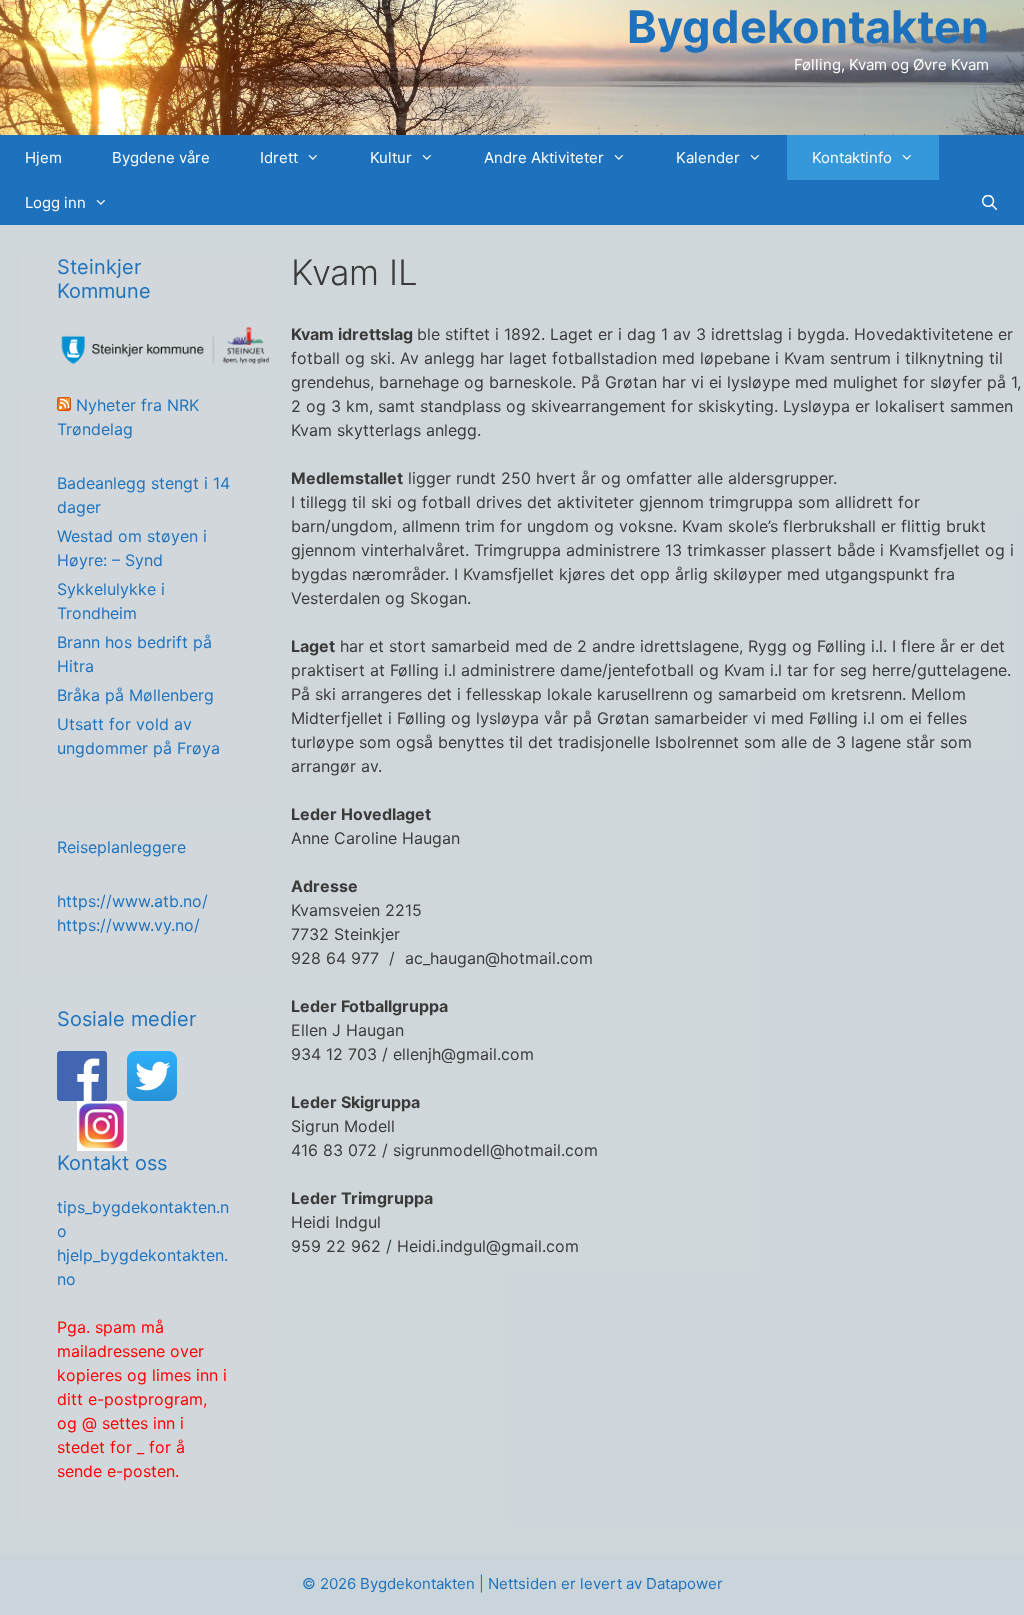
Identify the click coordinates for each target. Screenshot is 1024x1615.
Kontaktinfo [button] (852, 157)
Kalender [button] (708, 157)
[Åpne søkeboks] (989, 202)
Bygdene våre (161, 157)
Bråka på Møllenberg (135, 695)
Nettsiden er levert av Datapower (605, 1583)
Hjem (43, 157)
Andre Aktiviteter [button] (544, 157)
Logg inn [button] (55, 202)
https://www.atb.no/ (132, 901)
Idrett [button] (279, 157)
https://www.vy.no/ (128, 925)
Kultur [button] (391, 157)
